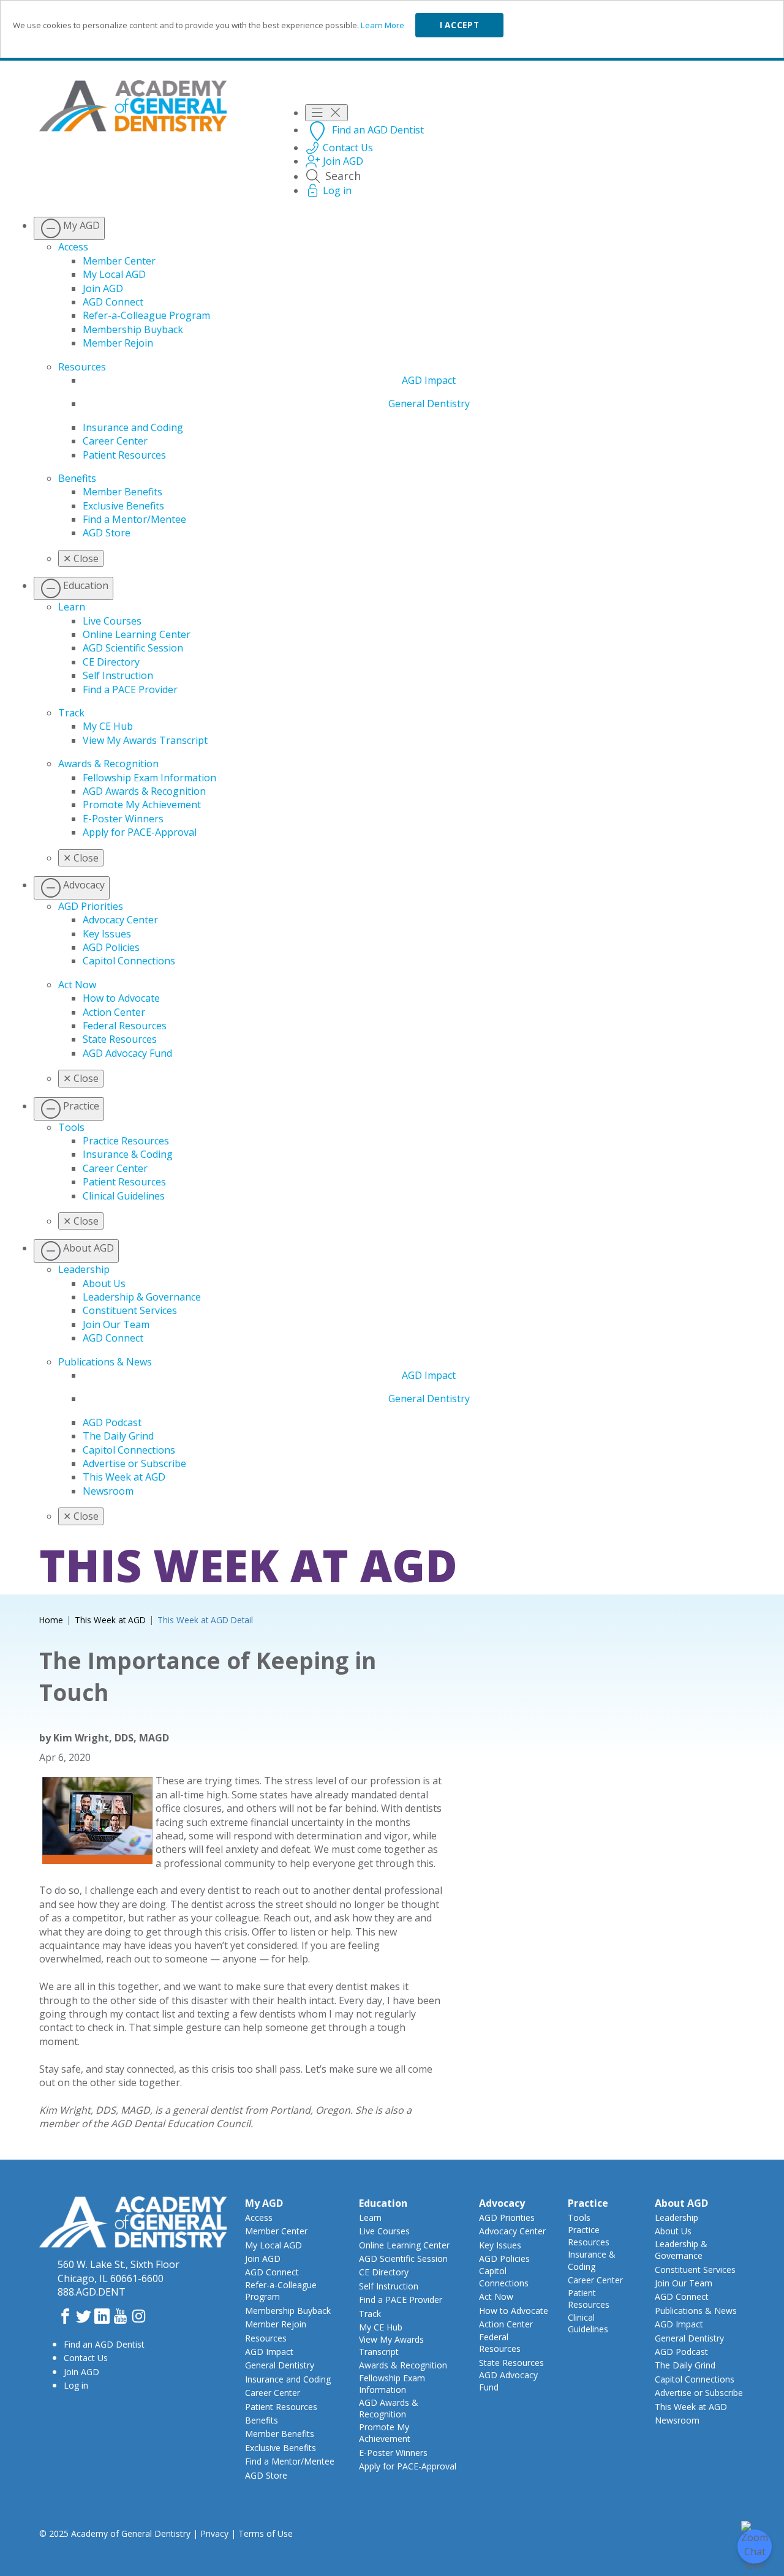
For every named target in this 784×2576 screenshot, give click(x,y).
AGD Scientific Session (133, 648)
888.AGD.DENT (92, 2292)
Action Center (114, 1012)
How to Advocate (121, 998)
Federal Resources (125, 1026)
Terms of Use (266, 2533)
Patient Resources (124, 455)
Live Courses (112, 621)
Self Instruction (118, 675)
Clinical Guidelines (124, 1196)
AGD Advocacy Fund (127, 1053)
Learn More (383, 25)
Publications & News (105, 1362)
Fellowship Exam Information (149, 778)
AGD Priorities (91, 906)
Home (51, 1620)
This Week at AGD (124, 1477)
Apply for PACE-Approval (140, 832)
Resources (82, 367)
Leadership (84, 1269)
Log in (76, 2385)
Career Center (115, 441)
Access (73, 247)
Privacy (214, 2533)
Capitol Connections (129, 961)
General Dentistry (429, 404)
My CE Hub (108, 726)
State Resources (120, 1039)
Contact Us (86, 2358)
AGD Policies (111, 947)
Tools (71, 1127)
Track (71, 713)
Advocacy (502, 2203)
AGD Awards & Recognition (144, 791)
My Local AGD (114, 274)
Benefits (77, 478)
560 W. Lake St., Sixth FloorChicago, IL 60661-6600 (119, 2271)
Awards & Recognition (108, 764)
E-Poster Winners (123, 819)
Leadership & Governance (142, 1297)
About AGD (681, 2203)
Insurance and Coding (133, 427)
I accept (459, 25)
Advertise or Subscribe (134, 1463)
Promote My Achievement (142, 805)
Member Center (119, 261)
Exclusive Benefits (123, 506)
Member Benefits (123, 492)
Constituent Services (130, 1310)
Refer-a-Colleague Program (146, 315)
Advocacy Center (120, 920)
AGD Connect (113, 302)
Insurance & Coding (128, 1154)
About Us (104, 1283)
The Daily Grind (118, 1436)
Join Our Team (116, 1324)
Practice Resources (126, 1141)
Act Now (77, 985)
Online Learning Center (137, 634)
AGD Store (107, 533)
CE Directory (111, 662)
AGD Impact (429, 380)
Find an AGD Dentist (104, 2344)
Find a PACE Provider (130, 689)
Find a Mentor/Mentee (134, 519)
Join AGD (103, 288)
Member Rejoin (118, 343)
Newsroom (108, 1491)
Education (383, 2203)
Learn (72, 607)
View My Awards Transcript (145, 740)
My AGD (264, 2203)
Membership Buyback (133, 329)
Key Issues (107, 934)
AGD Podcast (112, 1422)
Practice (588, 2203)
